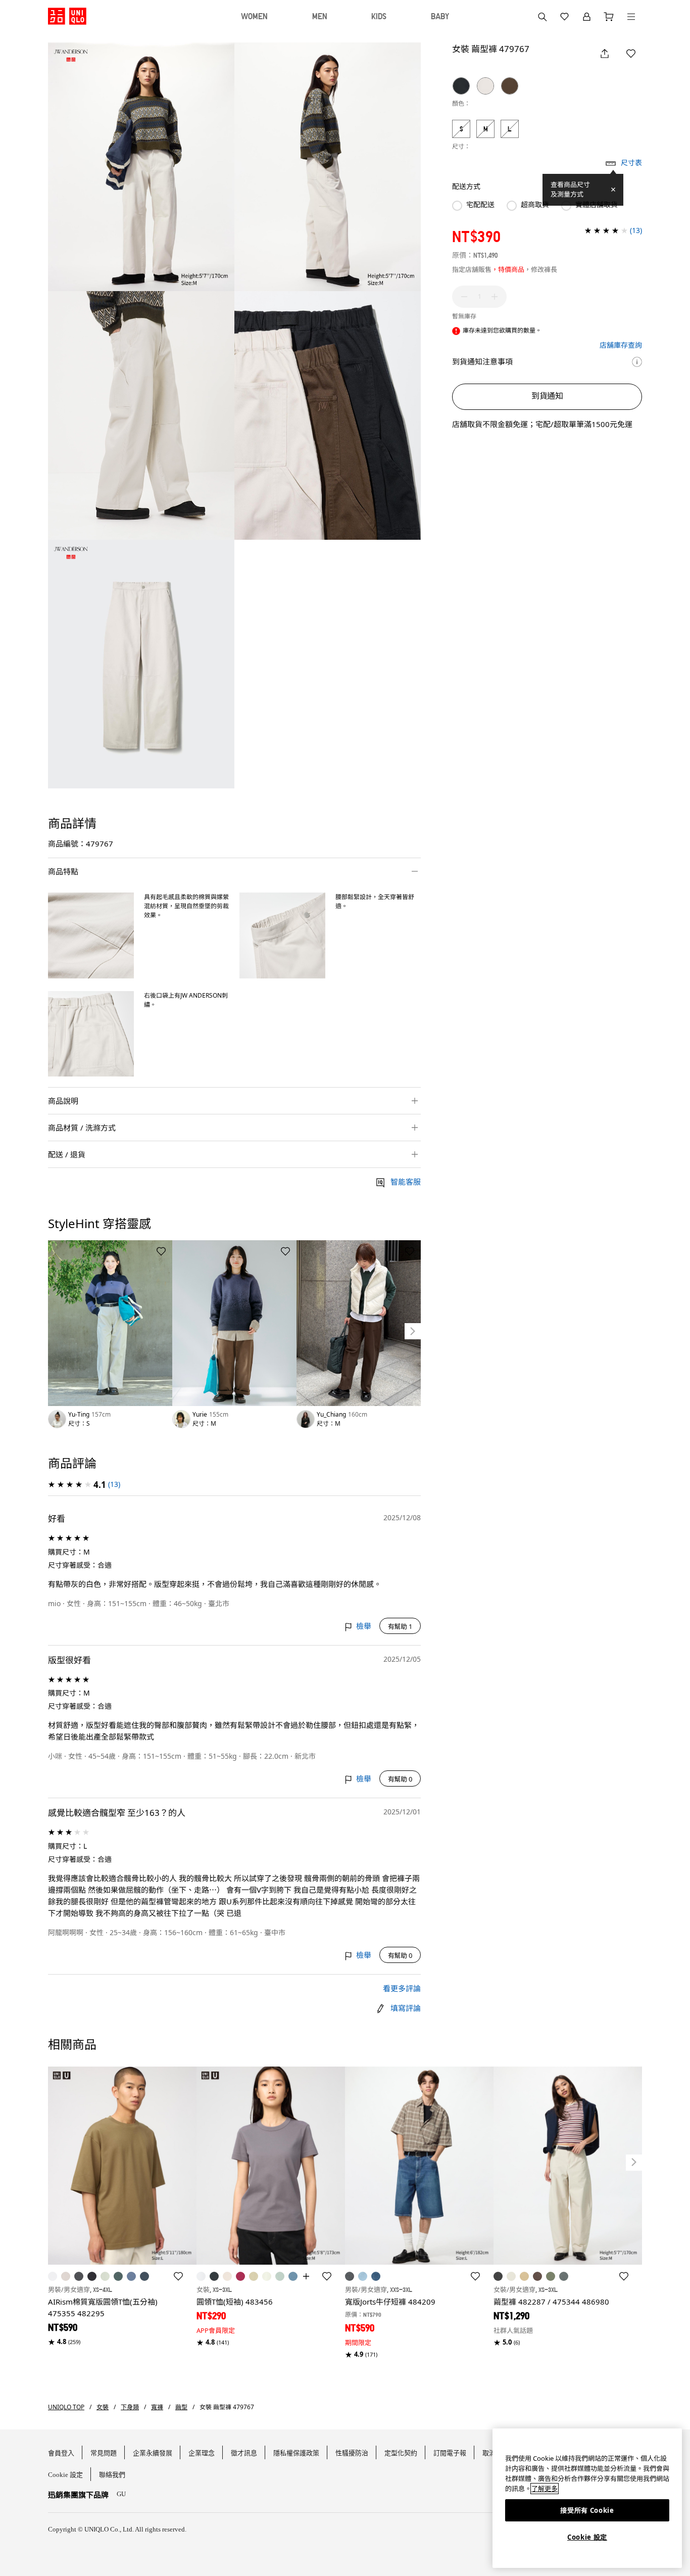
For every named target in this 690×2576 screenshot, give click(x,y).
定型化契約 (401, 2453)
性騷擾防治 (352, 2453)
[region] (587, 2498)
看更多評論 (402, 1988)
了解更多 (545, 2489)
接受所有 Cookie (587, 2510)
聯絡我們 (112, 2475)
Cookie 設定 (587, 2537)
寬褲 (157, 2407)
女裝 (103, 2407)
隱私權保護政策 (296, 2453)
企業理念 (202, 2453)
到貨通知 (547, 396)
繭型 (181, 2407)
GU (121, 2494)
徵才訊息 (244, 2453)
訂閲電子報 (450, 2453)
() (114, 1484)
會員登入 (61, 2453)
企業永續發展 (153, 2453)
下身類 (130, 2407)
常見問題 (104, 2453)
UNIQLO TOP (66, 2407)
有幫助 (400, 1626)
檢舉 (363, 1626)
